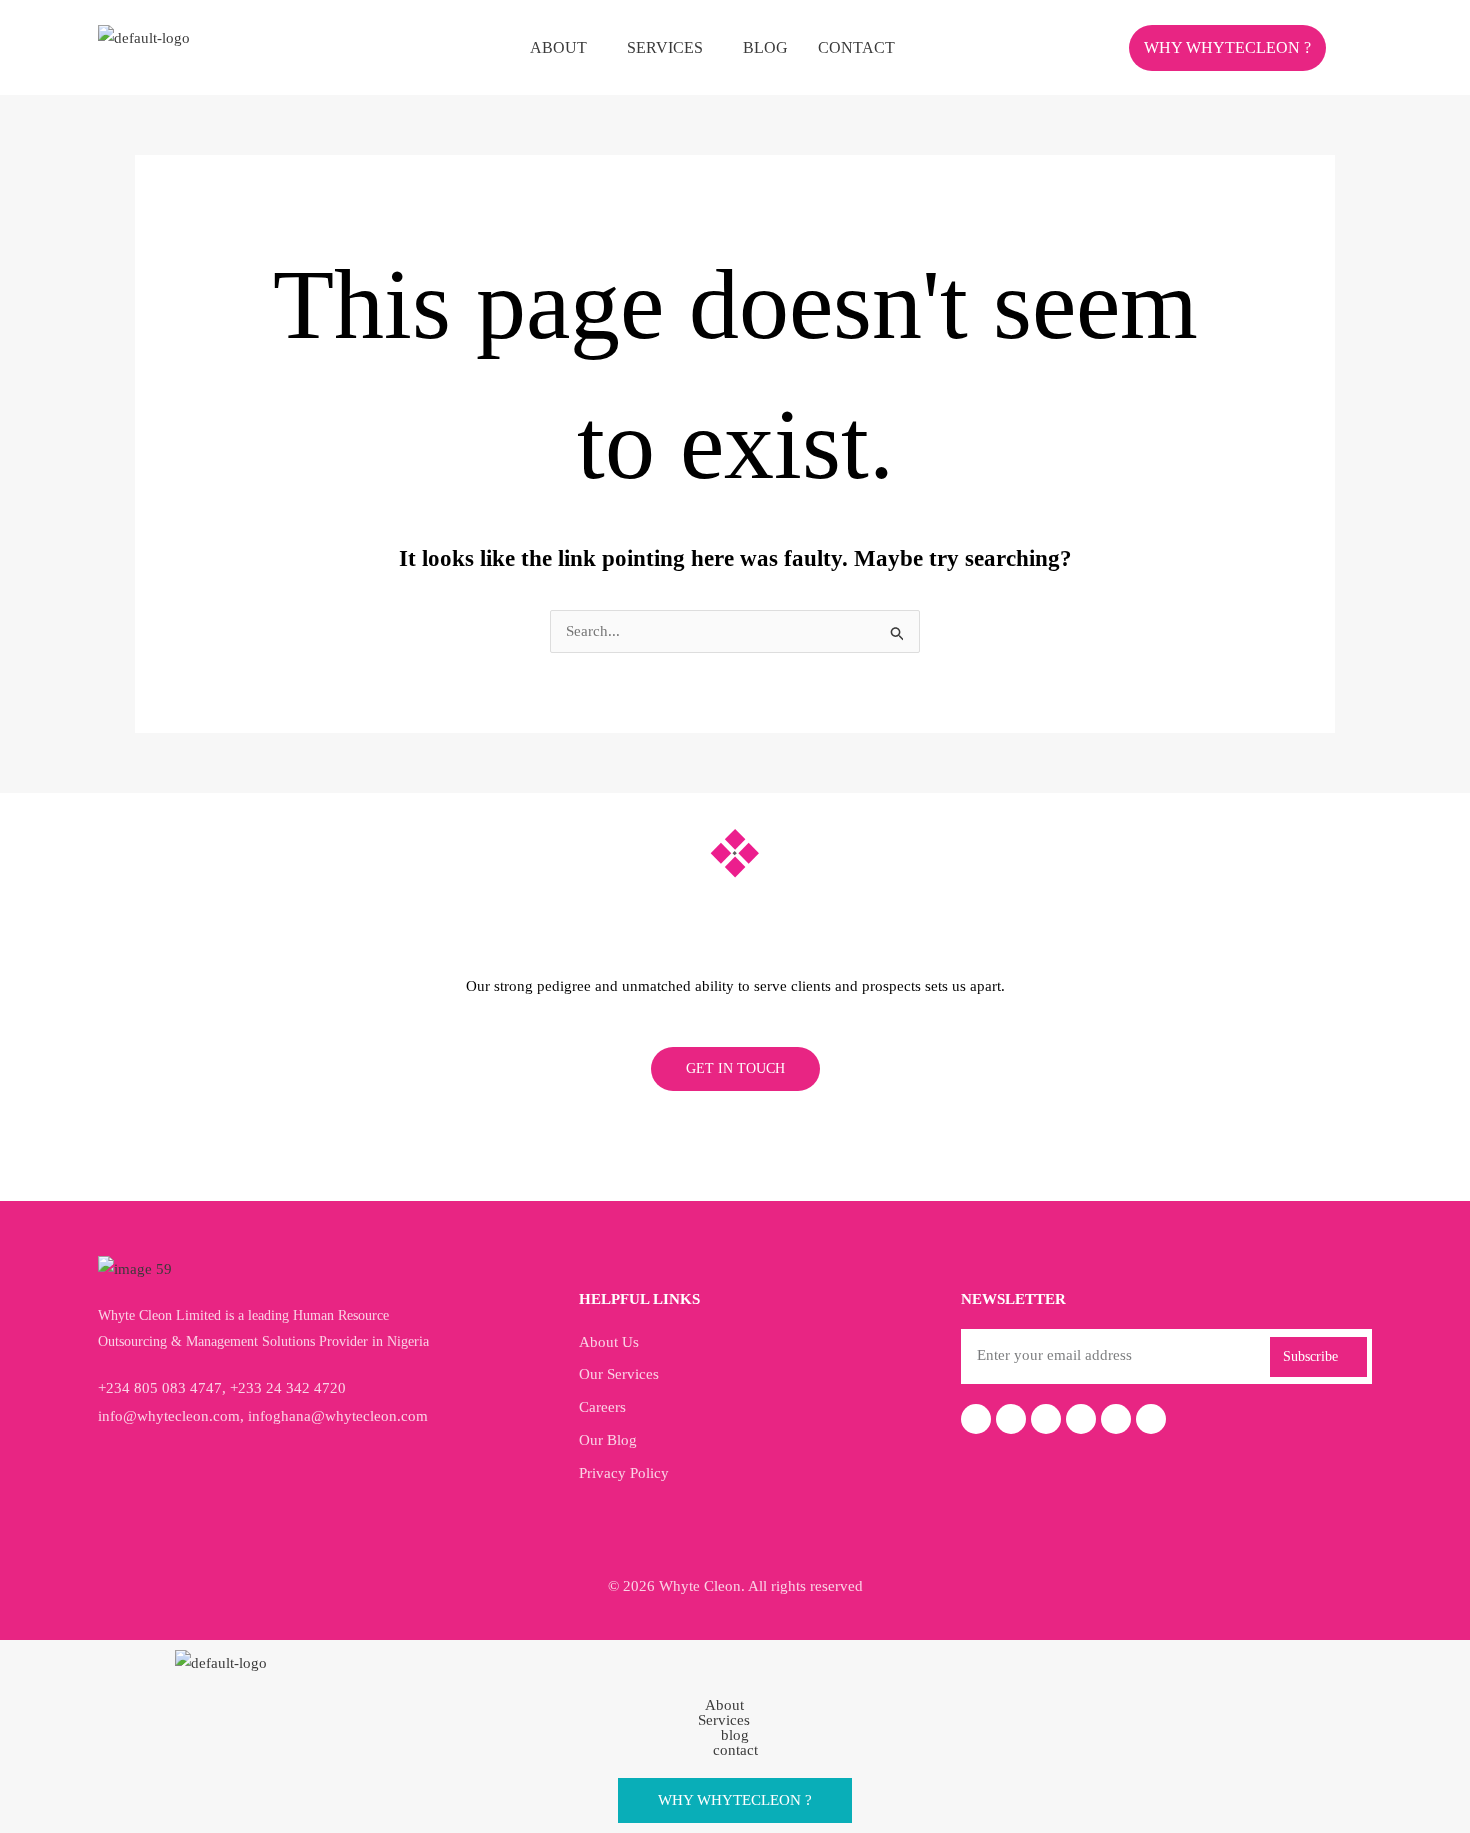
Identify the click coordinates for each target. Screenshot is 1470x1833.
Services (665, 47)
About (558, 47)
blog (765, 47)
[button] (563, 48)
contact (856, 47)
